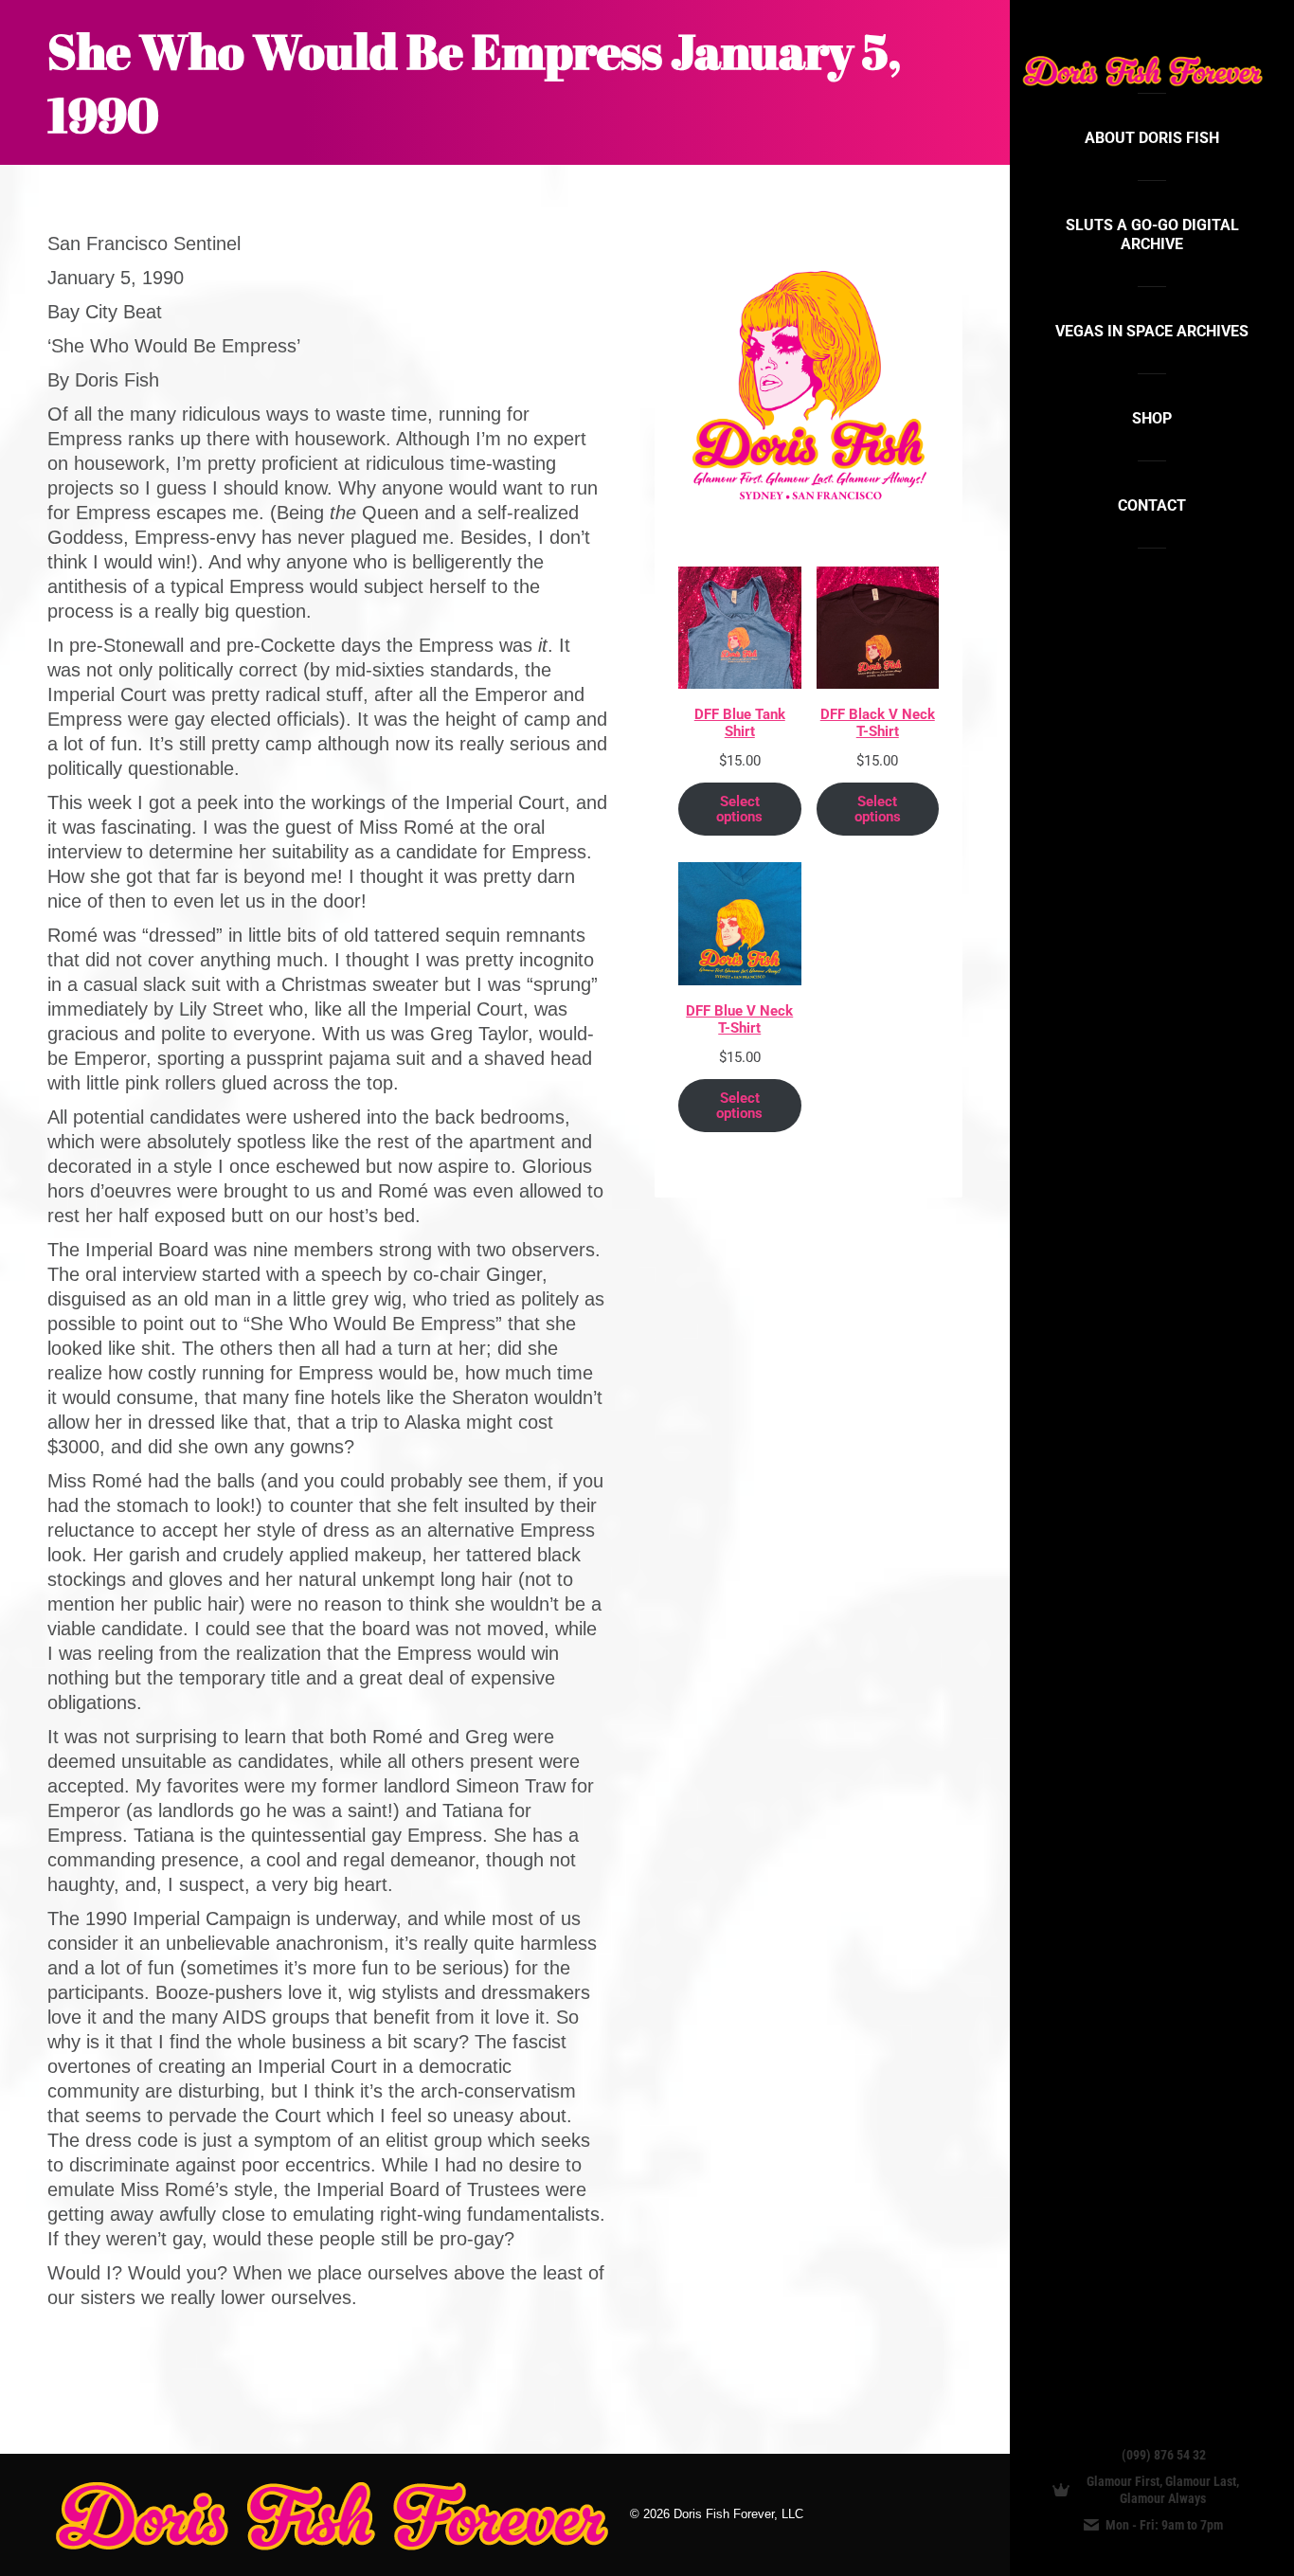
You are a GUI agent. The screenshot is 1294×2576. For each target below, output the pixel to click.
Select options (739, 809)
